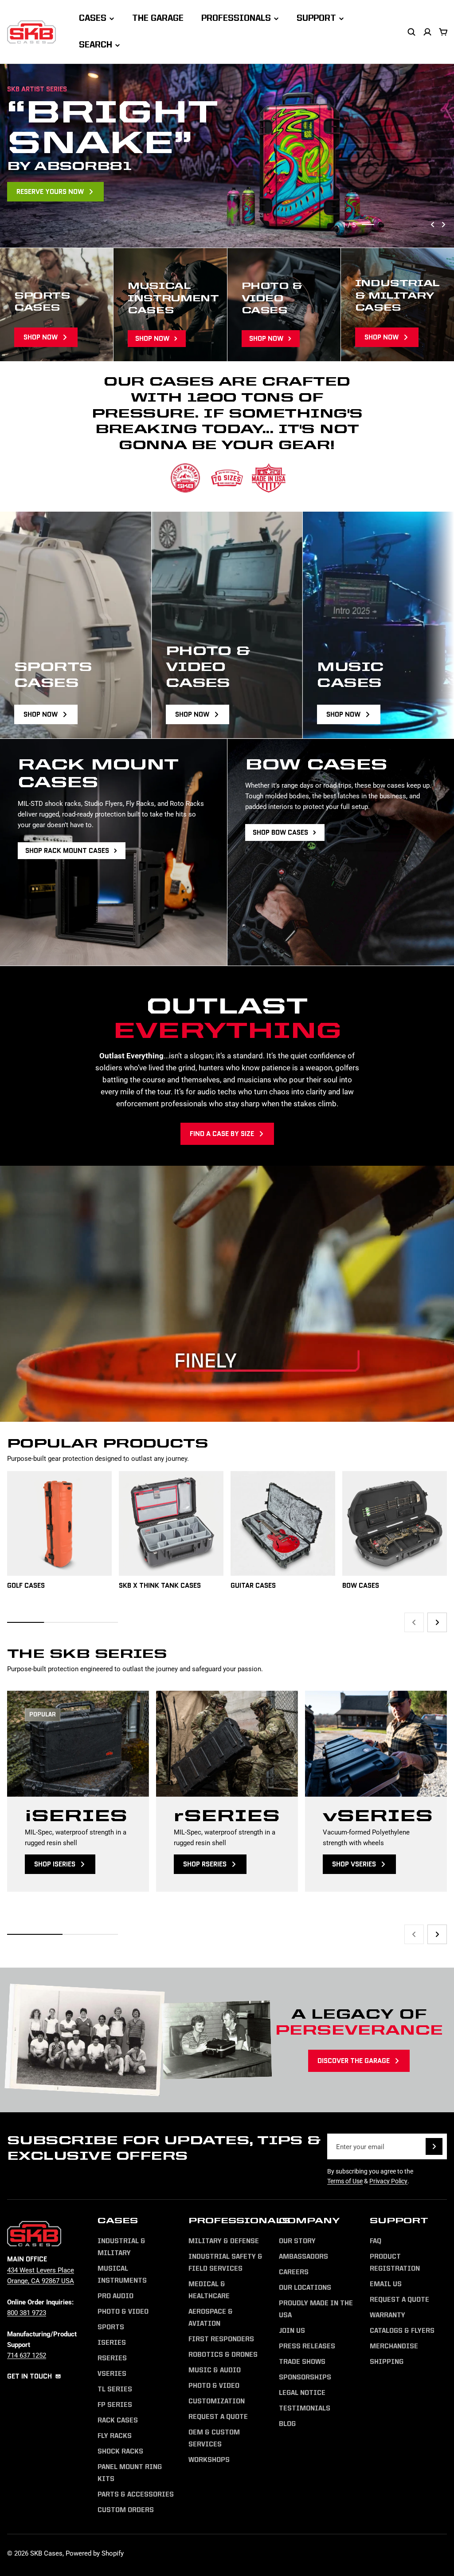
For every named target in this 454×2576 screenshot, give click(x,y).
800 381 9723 (27, 2312)
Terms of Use (345, 2181)
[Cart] (443, 32)
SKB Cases (46, 2553)
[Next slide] (443, 225)
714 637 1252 (27, 2355)
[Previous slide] (433, 225)
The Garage (158, 19)
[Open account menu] (427, 32)
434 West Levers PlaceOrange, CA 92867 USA (41, 2275)
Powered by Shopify (95, 2553)
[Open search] (411, 32)
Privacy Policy (388, 2181)
